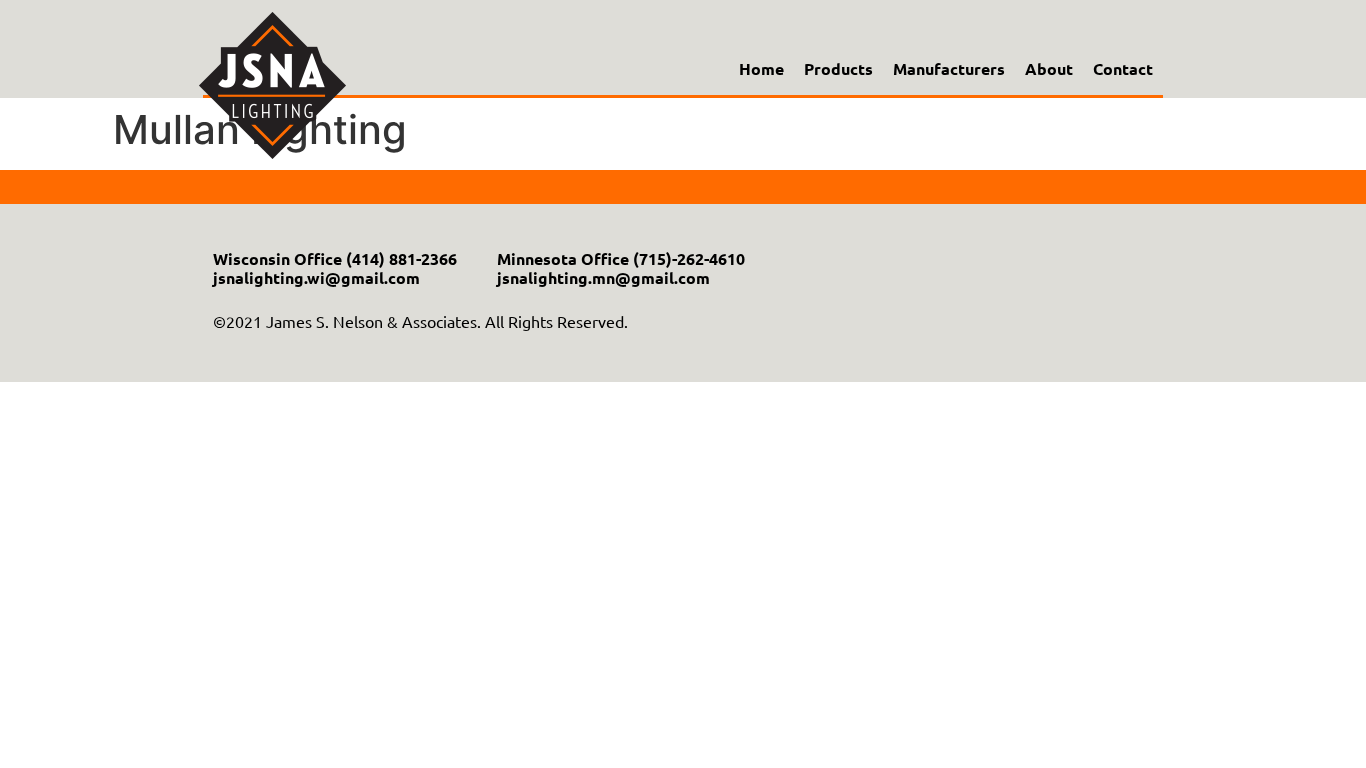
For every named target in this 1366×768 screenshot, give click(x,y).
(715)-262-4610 (689, 258)
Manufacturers (949, 69)
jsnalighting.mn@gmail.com (603, 277)
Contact (1123, 69)
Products (838, 69)
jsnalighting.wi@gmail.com (316, 277)
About (1049, 69)
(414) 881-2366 (401, 258)
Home (761, 69)
